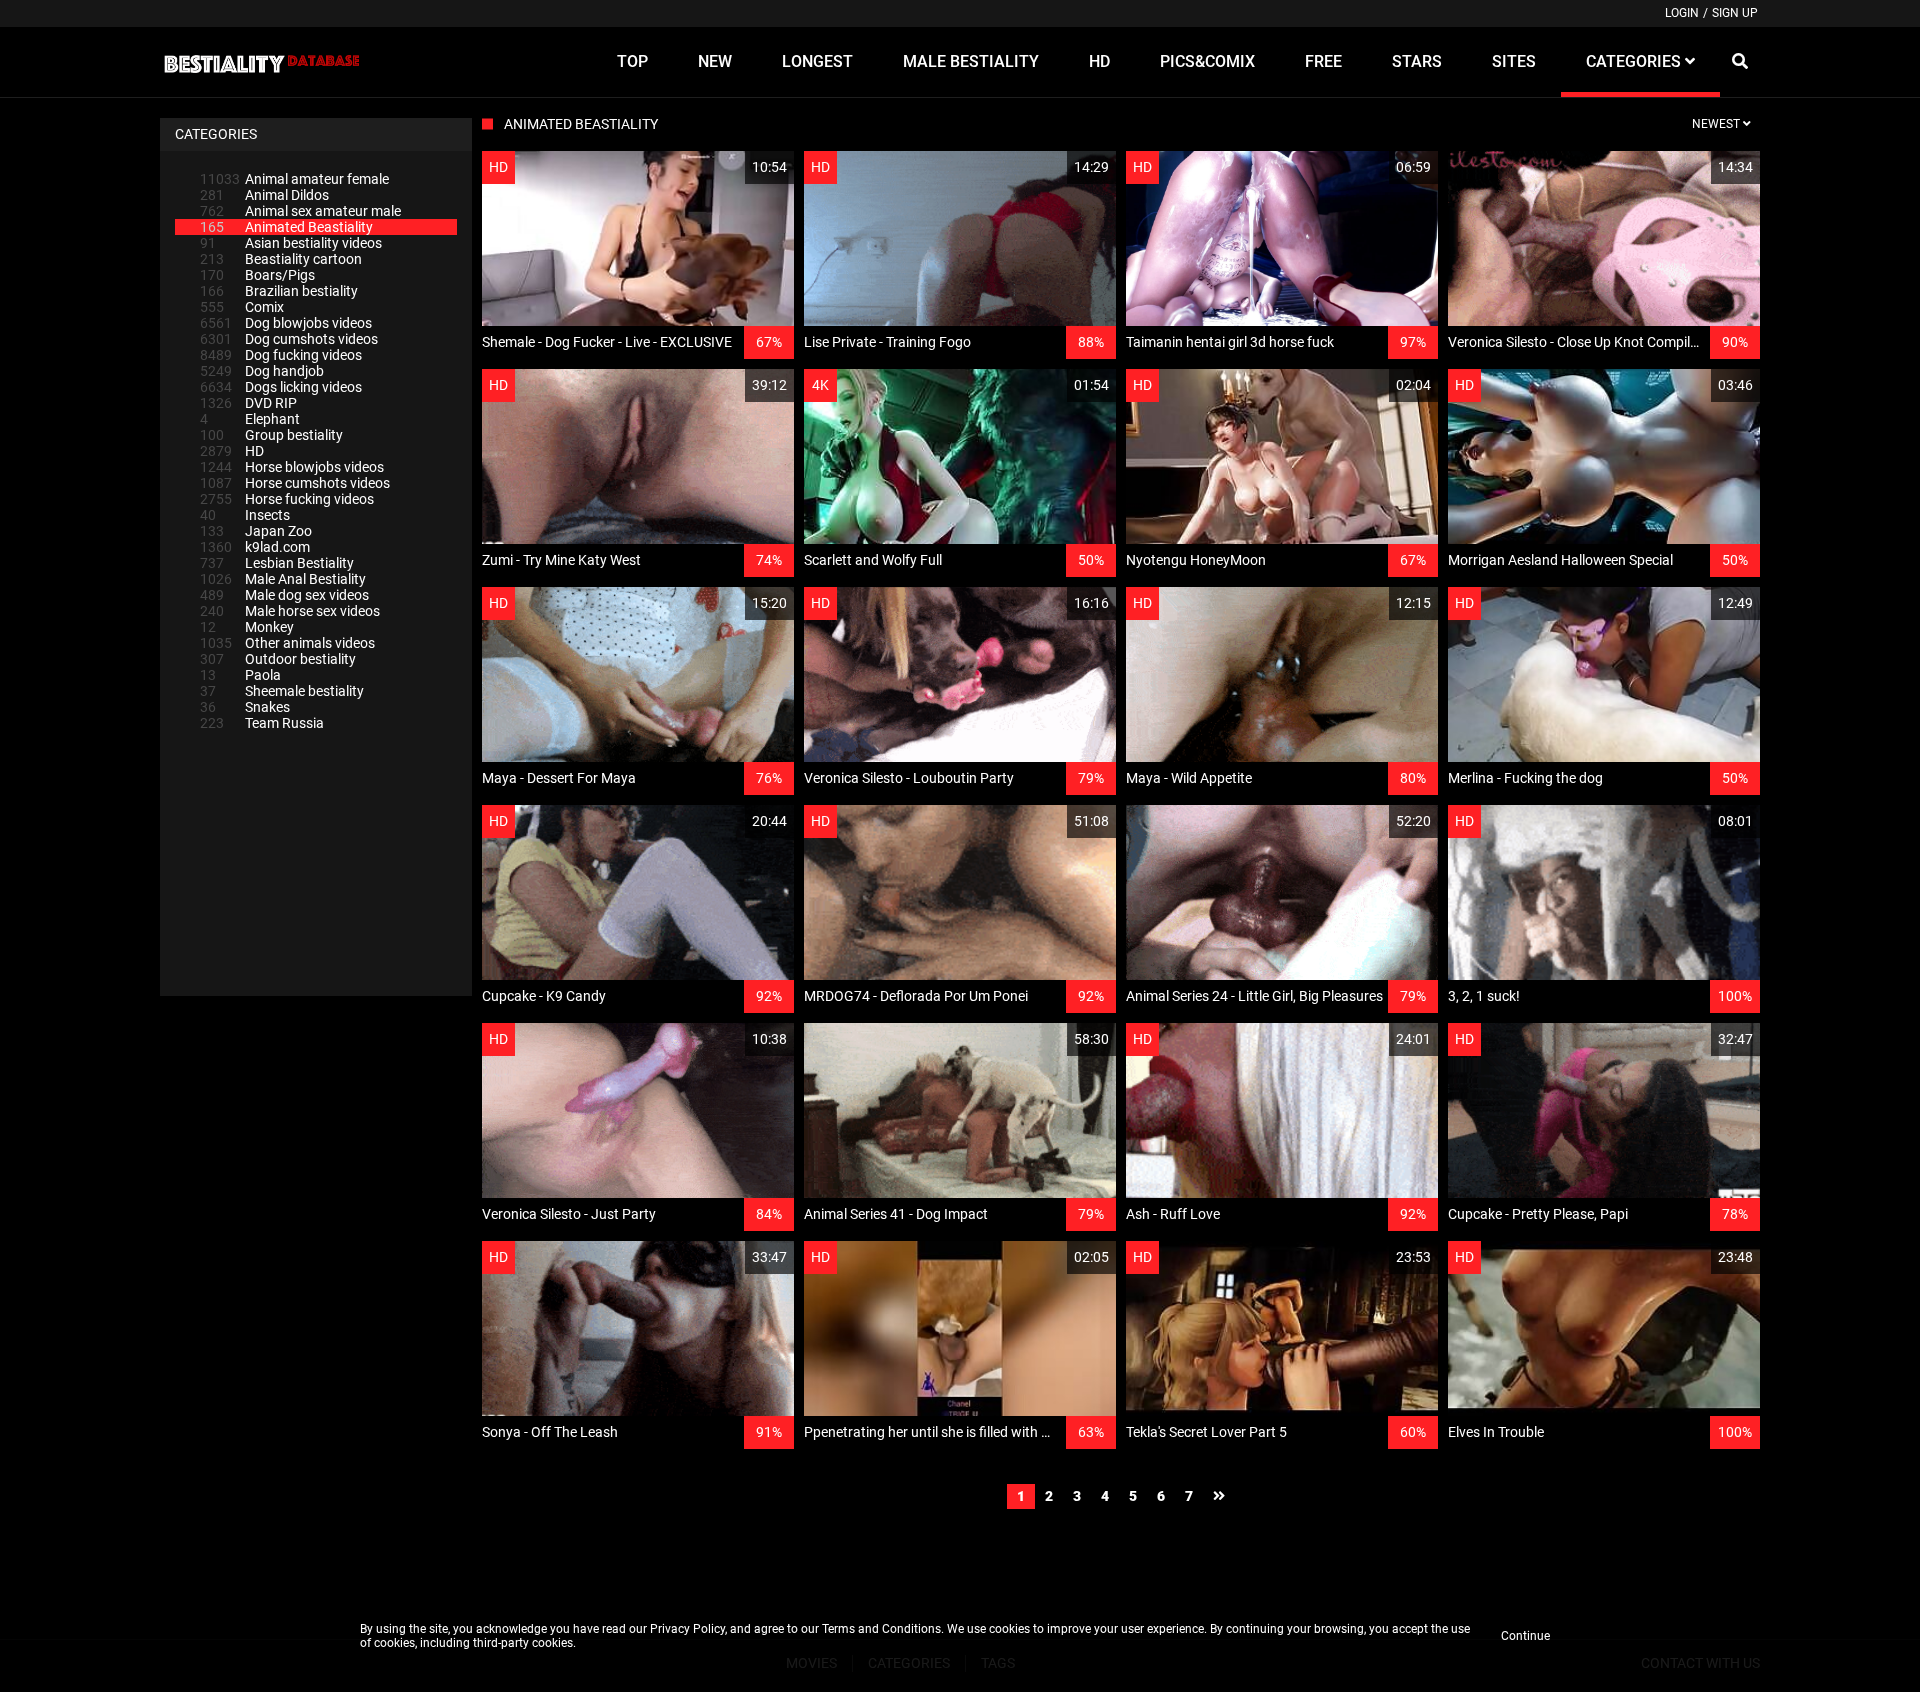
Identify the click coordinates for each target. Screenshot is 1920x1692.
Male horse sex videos (290, 611)
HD (232, 451)
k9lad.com (255, 547)
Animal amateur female (294, 179)
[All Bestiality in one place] (261, 62)
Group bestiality (271, 435)
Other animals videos (287, 643)
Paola (240, 675)
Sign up (1735, 13)
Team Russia (262, 723)
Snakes (245, 707)
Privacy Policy (687, 1629)
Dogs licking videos (281, 387)
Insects (245, 515)
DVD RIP (248, 403)
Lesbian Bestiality (277, 563)
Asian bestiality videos (291, 243)
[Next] (1219, 1496)
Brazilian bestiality (279, 291)
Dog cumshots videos (289, 339)
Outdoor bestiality (278, 659)
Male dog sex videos (284, 595)
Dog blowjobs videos (286, 323)
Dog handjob (262, 371)
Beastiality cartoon (281, 259)
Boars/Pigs (257, 275)
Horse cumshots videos (295, 483)
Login (1682, 13)
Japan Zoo (256, 531)
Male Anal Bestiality (283, 579)
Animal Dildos (264, 195)
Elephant (250, 419)
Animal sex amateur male (300, 211)
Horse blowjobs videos (292, 467)
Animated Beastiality (286, 227)
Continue (1525, 1636)
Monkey (247, 627)
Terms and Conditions (881, 1629)
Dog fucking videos (281, 355)
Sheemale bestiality (282, 691)
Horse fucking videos (287, 499)
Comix (242, 307)
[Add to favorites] (731, 167)
